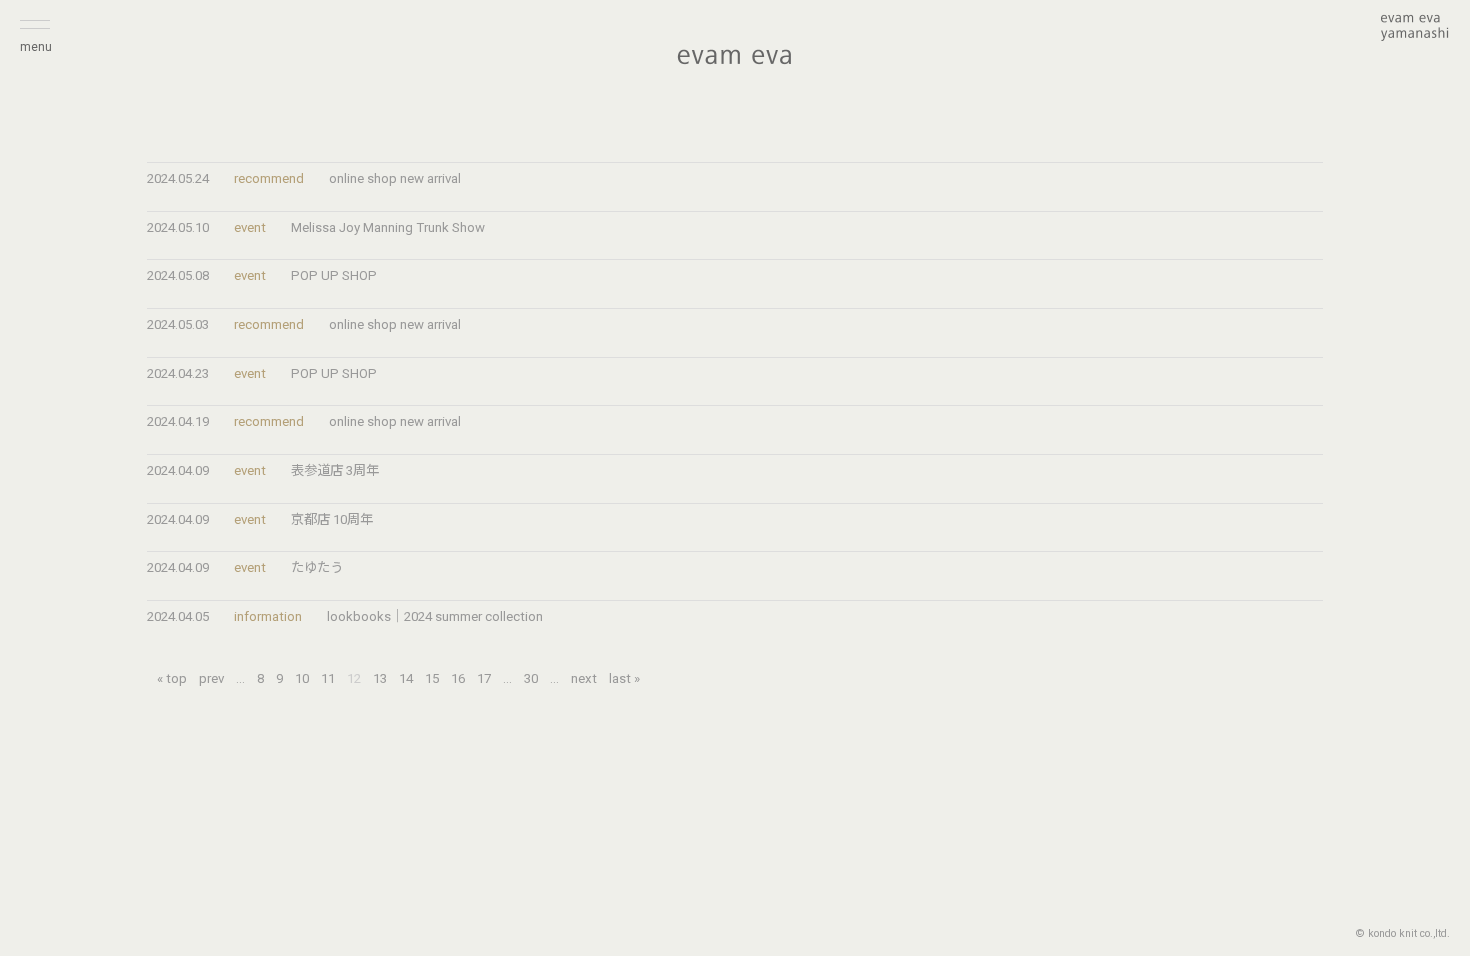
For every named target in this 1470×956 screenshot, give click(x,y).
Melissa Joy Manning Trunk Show (388, 227)
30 (531, 678)
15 (432, 678)
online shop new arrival (395, 178)
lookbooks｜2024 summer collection (435, 616)
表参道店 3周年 (335, 470)
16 (458, 678)
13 (380, 678)
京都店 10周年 (332, 519)
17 (484, 678)
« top (172, 678)
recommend (269, 178)
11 (328, 678)
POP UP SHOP (334, 275)
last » (624, 678)
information (268, 616)
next (584, 678)
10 (302, 678)
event (250, 227)
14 (406, 678)
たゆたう (317, 567)
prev (211, 678)
